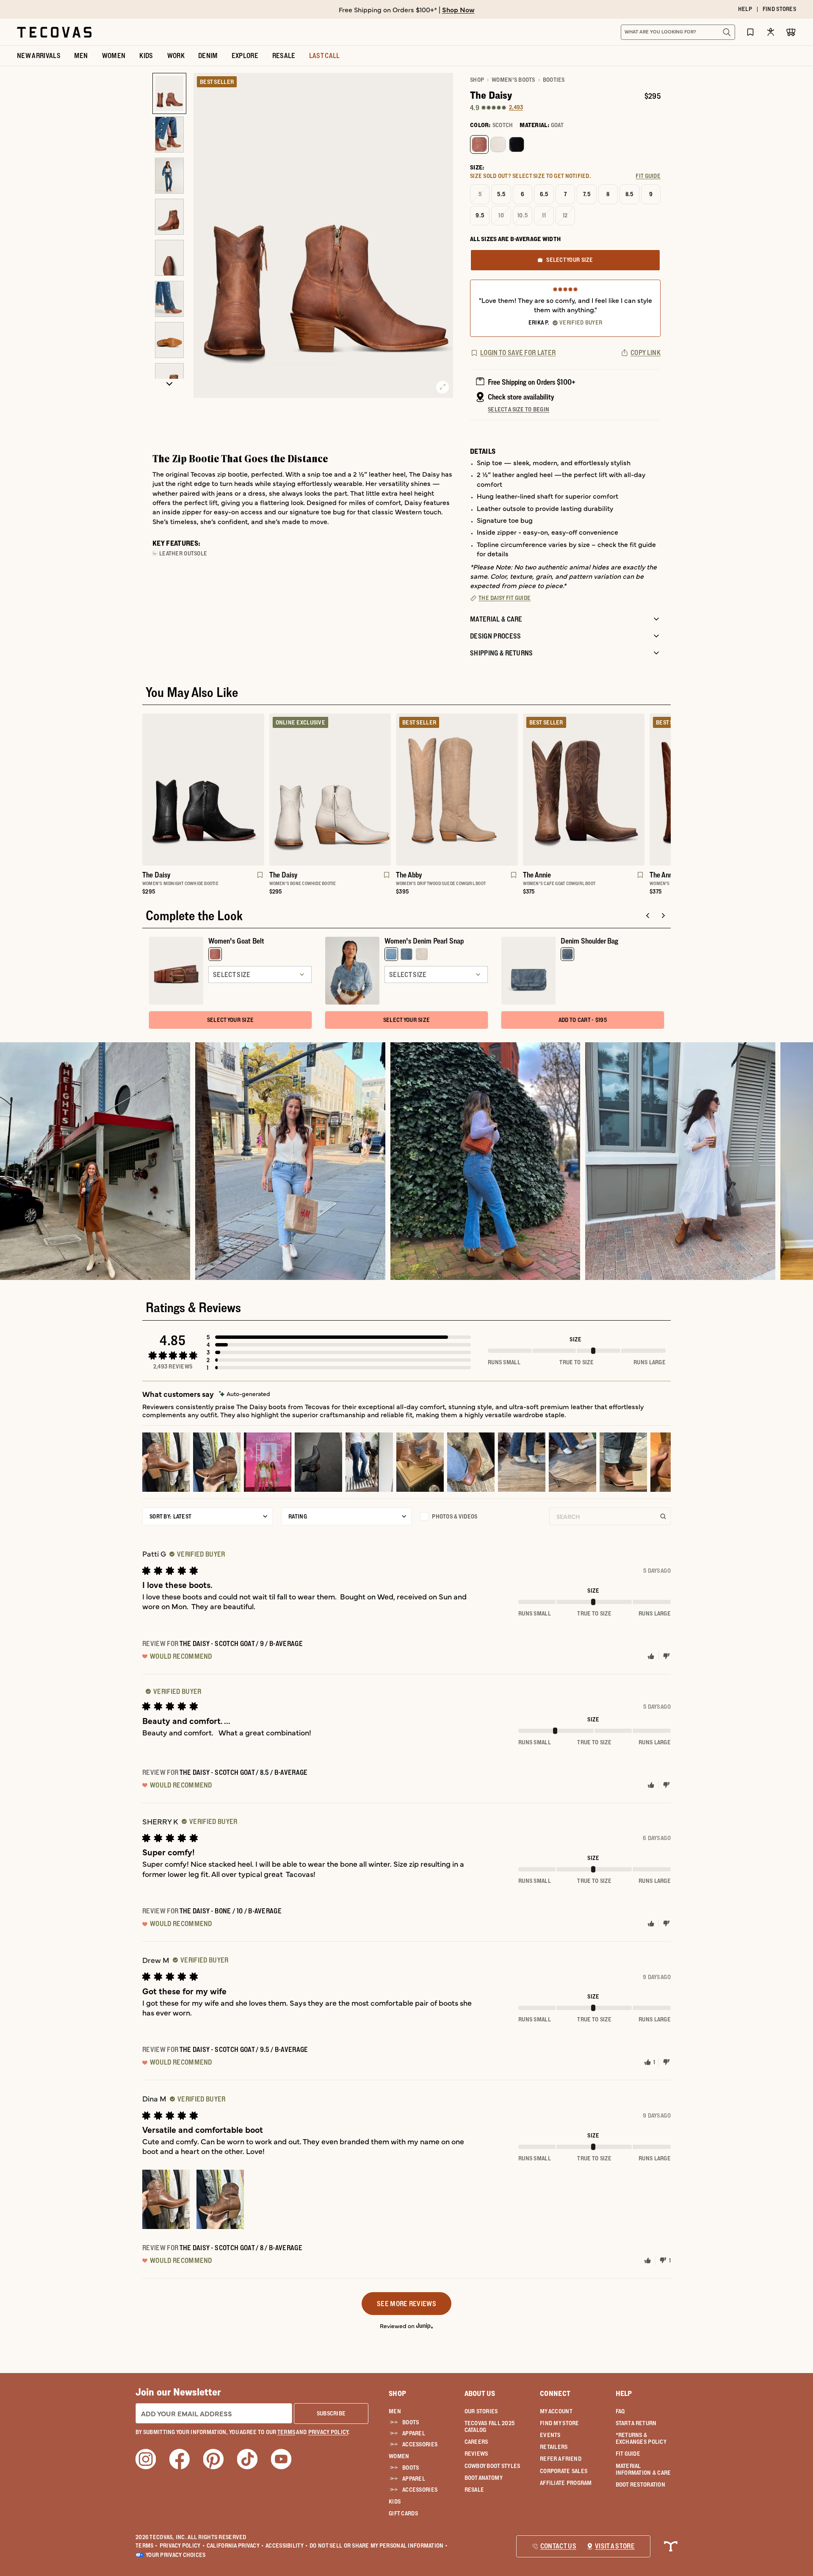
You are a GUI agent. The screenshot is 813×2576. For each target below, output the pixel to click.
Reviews (476, 2454)
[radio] (479, 144)
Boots (411, 2422)
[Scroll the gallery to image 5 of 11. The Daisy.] (169, 258)
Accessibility (287, 2545)
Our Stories (481, 2411)
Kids (395, 2501)
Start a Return (636, 2423)
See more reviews (406, 2304)
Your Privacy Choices (176, 2555)
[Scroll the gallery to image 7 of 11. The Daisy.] (169, 340)
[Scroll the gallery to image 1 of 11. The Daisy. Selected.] (169, 93)
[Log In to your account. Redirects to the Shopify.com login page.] (771, 32)
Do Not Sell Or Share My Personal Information (379, 2545)
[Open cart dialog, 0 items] (791, 32)
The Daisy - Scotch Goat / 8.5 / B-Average (244, 1772)
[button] (339, 1337)
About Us (480, 2393)
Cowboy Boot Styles (492, 2466)
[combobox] (669, 32)
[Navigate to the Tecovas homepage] (54, 32)
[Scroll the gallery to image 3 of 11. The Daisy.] (169, 176)
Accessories (420, 2444)
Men (395, 2411)
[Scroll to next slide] (663, 916)
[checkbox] (480, 1516)
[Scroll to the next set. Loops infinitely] (676, 808)
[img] (245, 1394)
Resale (474, 2490)
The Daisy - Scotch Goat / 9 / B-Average (241, 1643)
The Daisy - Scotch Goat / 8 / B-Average (241, 2248)
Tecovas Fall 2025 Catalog (490, 2426)
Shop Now (458, 9)
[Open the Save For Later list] (750, 32)
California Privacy (235, 2545)
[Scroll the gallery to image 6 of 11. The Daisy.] (169, 299)
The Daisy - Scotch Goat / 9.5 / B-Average (244, 2049)
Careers (476, 2442)
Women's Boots (513, 80)
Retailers (554, 2447)
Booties (554, 80)
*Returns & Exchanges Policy (641, 2438)
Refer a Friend (561, 2459)
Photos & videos (455, 1516)
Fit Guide (628, 2454)
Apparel (414, 2433)
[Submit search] (727, 32)
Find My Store (560, 2423)
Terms (147, 2545)
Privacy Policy (182, 2545)
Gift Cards (403, 2513)
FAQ (620, 2411)
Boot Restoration (640, 2484)
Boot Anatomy (484, 2478)
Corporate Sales (564, 2471)
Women (399, 2456)
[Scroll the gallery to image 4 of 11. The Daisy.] (169, 217)
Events (550, 2435)
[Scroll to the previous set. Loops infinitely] (137, 808)
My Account (556, 2411)
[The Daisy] (203, 790)
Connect (555, 2393)
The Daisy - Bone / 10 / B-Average (231, 1911)
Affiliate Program (566, 2483)
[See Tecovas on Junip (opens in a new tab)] (425, 2325)
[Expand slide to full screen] (442, 387)
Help (624, 2393)
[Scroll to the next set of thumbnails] (169, 384)
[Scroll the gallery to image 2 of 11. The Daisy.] (169, 135)
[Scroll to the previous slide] (648, 916)
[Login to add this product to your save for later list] (259, 879)
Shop (477, 80)
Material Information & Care (643, 2469)
